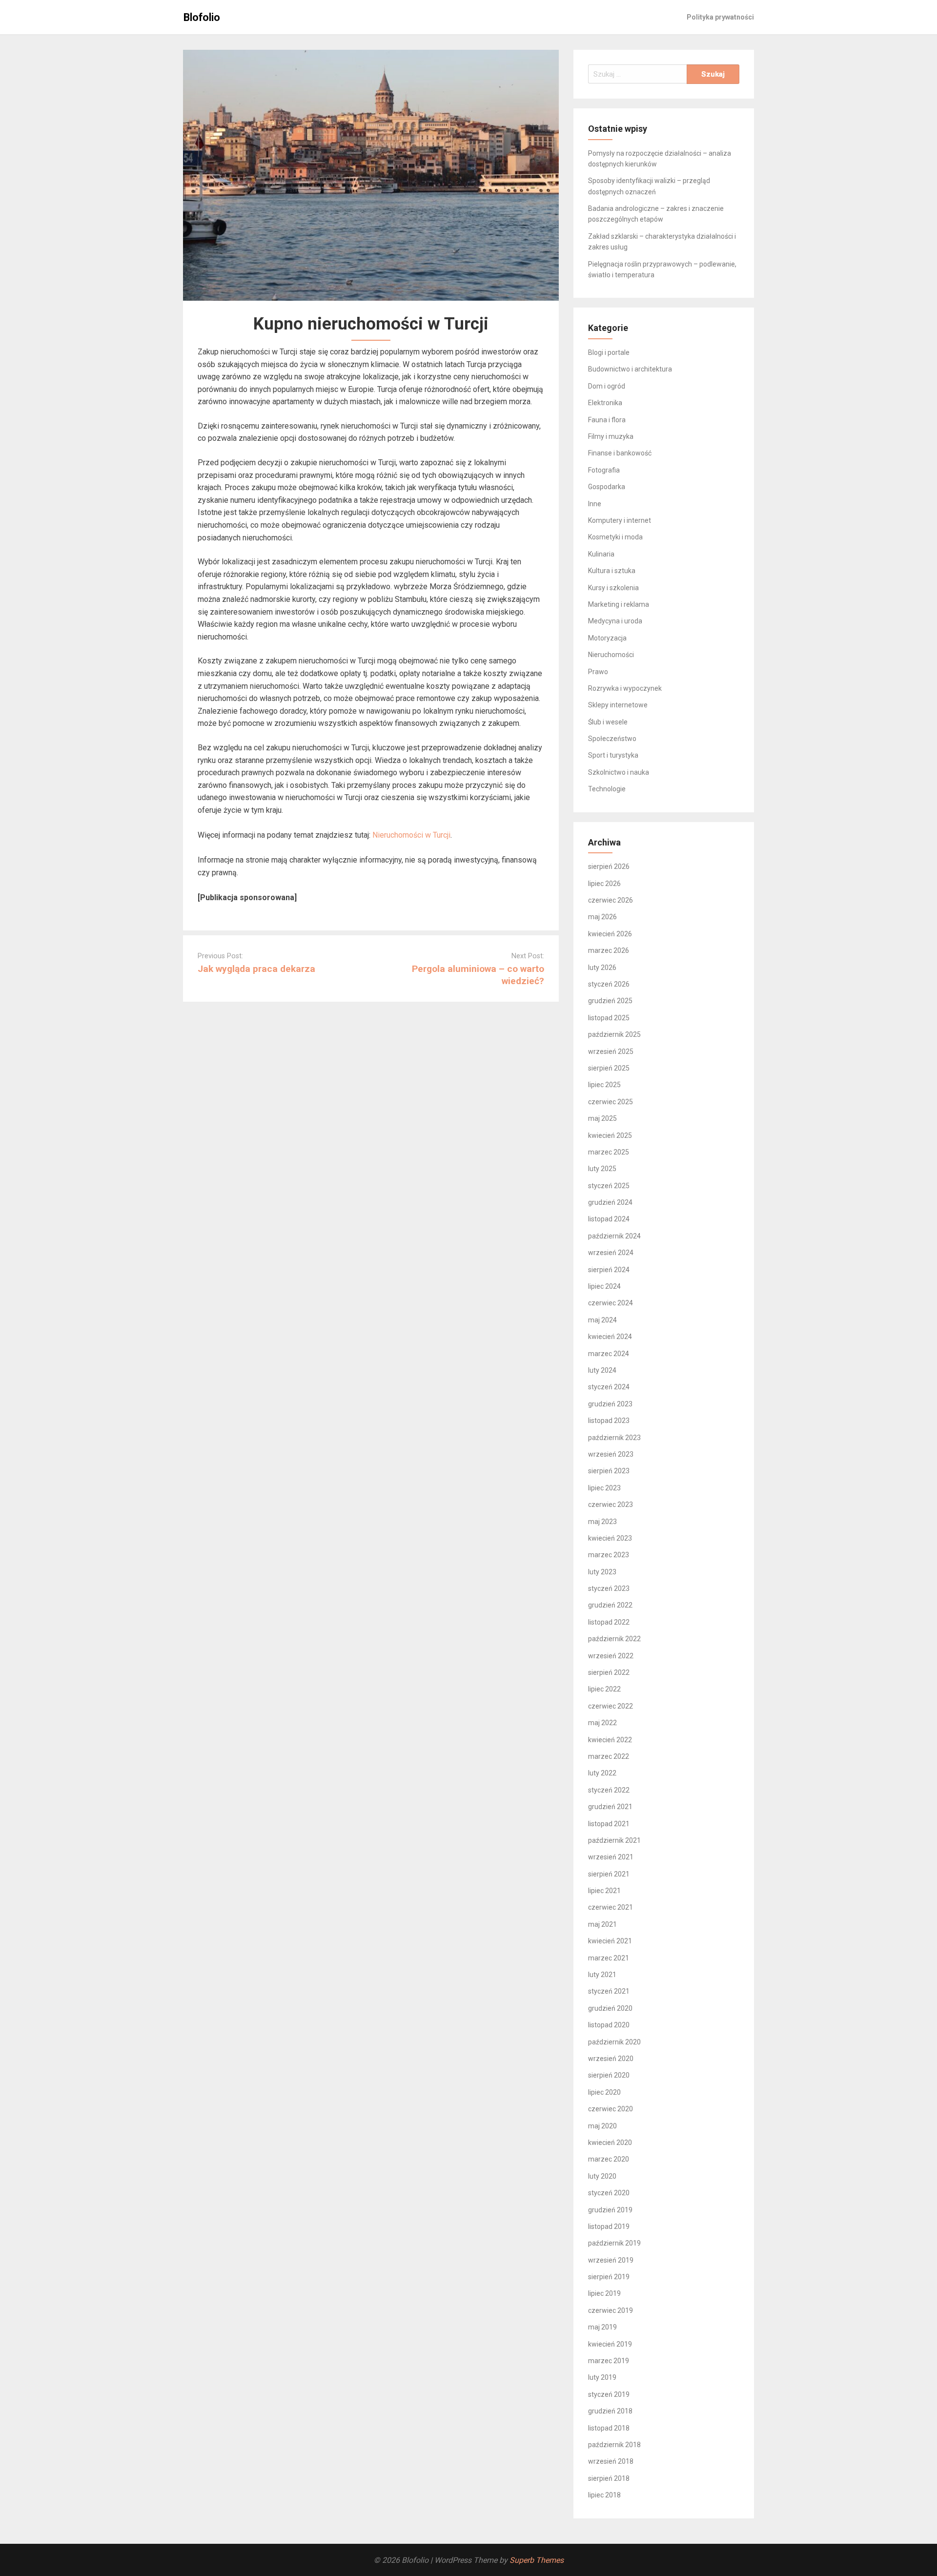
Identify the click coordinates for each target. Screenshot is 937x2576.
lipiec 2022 (604, 1689)
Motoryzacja (607, 638)
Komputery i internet (620, 520)
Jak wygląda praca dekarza (256, 969)
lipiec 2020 (604, 2092)
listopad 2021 (609, 1824)
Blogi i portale (609, 352)
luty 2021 (602, 1975)
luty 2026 (602, 968)
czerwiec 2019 (611, 2310)
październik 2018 (614, 2445)
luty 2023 (602, 1572)
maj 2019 (602, 2327)
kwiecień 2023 (610, 1538)
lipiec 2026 (604, 884)
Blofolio (202, 17)
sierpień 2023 (609, 1471)
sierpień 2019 (609, 2277)
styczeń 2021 (609, 1991)
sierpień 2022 (609, 1672)
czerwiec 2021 (611, 1907)
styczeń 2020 (609, 2193)
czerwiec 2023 (611, 1504)
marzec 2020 (609, 2159)
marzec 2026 (609, 950)
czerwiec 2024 (611, 1303)
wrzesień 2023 (611, 1454)
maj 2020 (602, 2126)
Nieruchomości (611, 655)
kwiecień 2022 (610, 1740)
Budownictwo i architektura (630, 369)
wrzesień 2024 (611, 1253)
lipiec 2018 (604, 2495)
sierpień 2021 (609, 1874)
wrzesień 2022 (611, 1656)
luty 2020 (602, 2176)
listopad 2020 (609, 2025)
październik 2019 (614, 2243)
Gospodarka (607, 487)
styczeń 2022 (609, 1790)
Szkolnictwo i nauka (619, 772)
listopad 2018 (609, 2428)
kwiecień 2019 (610, 2344)
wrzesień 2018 (611, 2461)
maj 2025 (602, 1118)
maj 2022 (602, 1723)
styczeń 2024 (609, 1387)
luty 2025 (602, 1169)
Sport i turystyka (613, 755)
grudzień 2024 (610, 1202)
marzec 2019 (609, 2361)
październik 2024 (614, 1236)
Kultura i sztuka (612, 571)
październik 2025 (614, 1034)
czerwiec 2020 (611, 2109)
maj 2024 (602, 1320)
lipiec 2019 (604, 2293)
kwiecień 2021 (610, 1941)
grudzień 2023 (610, 1404)
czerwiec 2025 (611, 1102)
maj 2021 (602, 1924)
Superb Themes (537, 2560)
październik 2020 (614, 2042)
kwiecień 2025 (610, 1135)
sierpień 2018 (609, 2478)
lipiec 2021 (604, 1891)
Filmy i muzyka (611, 436)
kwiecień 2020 (610, 2143)
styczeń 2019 (609, 2394)
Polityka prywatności (720, 17)
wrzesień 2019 (611, 2260)
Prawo (598, 672)
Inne (595, 504)
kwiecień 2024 (610, 1337)
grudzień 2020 (610, 2008)
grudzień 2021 (610, 1807)
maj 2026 (602, 917)
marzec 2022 (609, 1756)
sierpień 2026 (609, 866)
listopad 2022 (609, 1622)
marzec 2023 (609, 1555)
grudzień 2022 (610, 1605)
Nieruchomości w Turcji (411, 835)
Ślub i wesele (608, 722)
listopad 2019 (609, 2226)
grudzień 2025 (610, 1001)
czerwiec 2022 (611, 1706)
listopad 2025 (609, 1018)
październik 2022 (614, 1639)
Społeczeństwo (612, 739)
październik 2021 (614, 1840)
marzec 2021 (609, 1958)
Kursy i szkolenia (613, 588)
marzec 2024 (609, 1354)
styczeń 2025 (609, 1186)
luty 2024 (602, 1370)
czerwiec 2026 (611, 900)
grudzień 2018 (610, 2411)
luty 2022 (602, 1773)
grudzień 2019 (610, 2210)
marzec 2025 (609, 1152)
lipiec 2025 (604, 1085)
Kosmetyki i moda (615, 537)
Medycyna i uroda (615, 621)
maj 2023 (602, 1522)
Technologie (607, 789)
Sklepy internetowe (618, 705)
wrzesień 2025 (611, 1051)
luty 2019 (602, 2377)
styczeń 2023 (609, 1588)
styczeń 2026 (609, 984)
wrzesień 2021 (611, 1857)
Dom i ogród (607, 386)
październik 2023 (614, 1438)
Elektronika (605, 403)
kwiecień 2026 (610, 934)
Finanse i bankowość (620, 453)
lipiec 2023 (604, 1488)
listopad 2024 (609, 1219)
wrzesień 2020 (611, 2059)
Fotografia (604, 470)
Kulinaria (601, 554)
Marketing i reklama (619, 604)
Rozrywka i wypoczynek (625, 688)
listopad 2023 (609, 1421)
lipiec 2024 (604, 1286)
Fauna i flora (607, 420)
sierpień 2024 (609, 1270)
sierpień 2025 (609, 1068)
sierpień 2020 (609, 2075)
